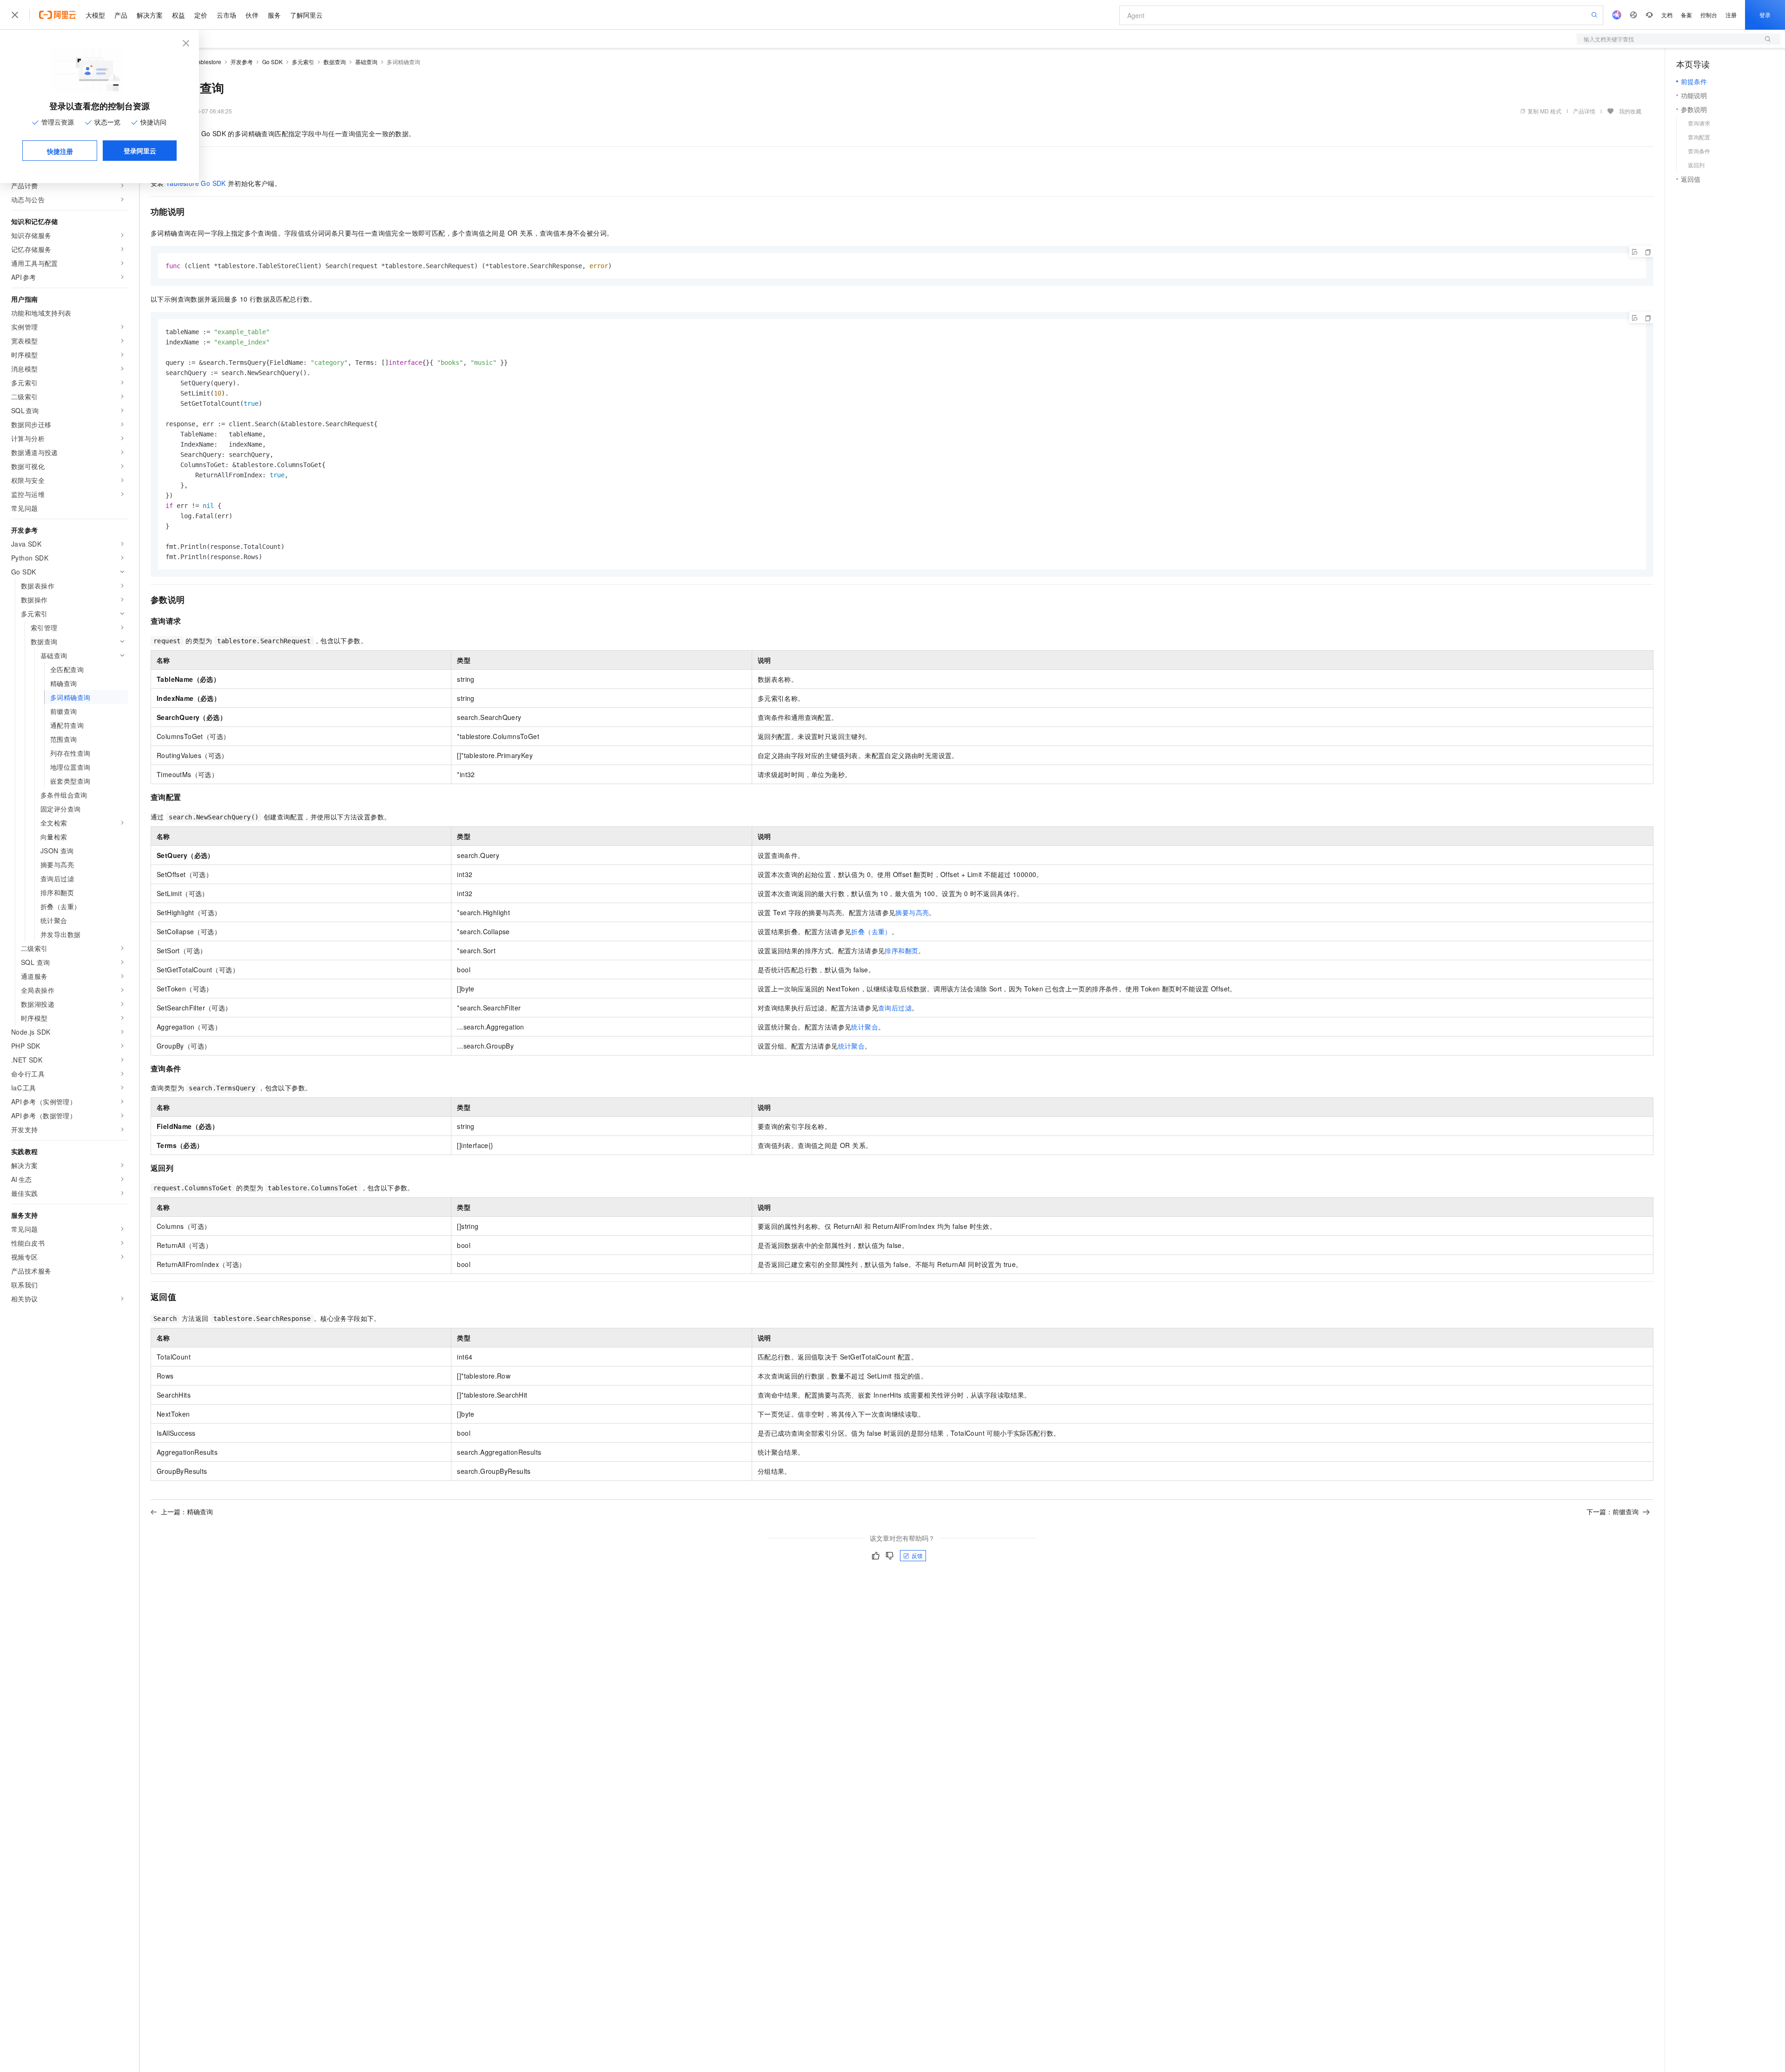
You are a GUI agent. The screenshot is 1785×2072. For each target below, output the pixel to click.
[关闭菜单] (15, 15)
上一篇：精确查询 (187, 1511)
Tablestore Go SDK (196, 183)
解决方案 (150, 15)
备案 (1686, 15)
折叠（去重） (871, 931)
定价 (201, 15)
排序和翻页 (901, 950)
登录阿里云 (140, 151)
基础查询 (366, 62)
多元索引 (303, 62)
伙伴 (252, 15)
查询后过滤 (895, 1008)
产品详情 (1584, 111)
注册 (1731, 15)
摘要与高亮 (912, 912)
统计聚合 (865, 1027)
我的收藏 (1630, 111)
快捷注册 (60, 151)
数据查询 (335, 62)
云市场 (226, 15)
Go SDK (272, 62)
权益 (178, 15)
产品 (121, 15)
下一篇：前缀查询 (1613, 1511)
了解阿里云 (306, 15)
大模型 (95, 15)
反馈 (917, 1555)
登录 (1765, 15)
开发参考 (242, 62)
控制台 (1709, 15)
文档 (1667, 15)
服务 (274, 15)
